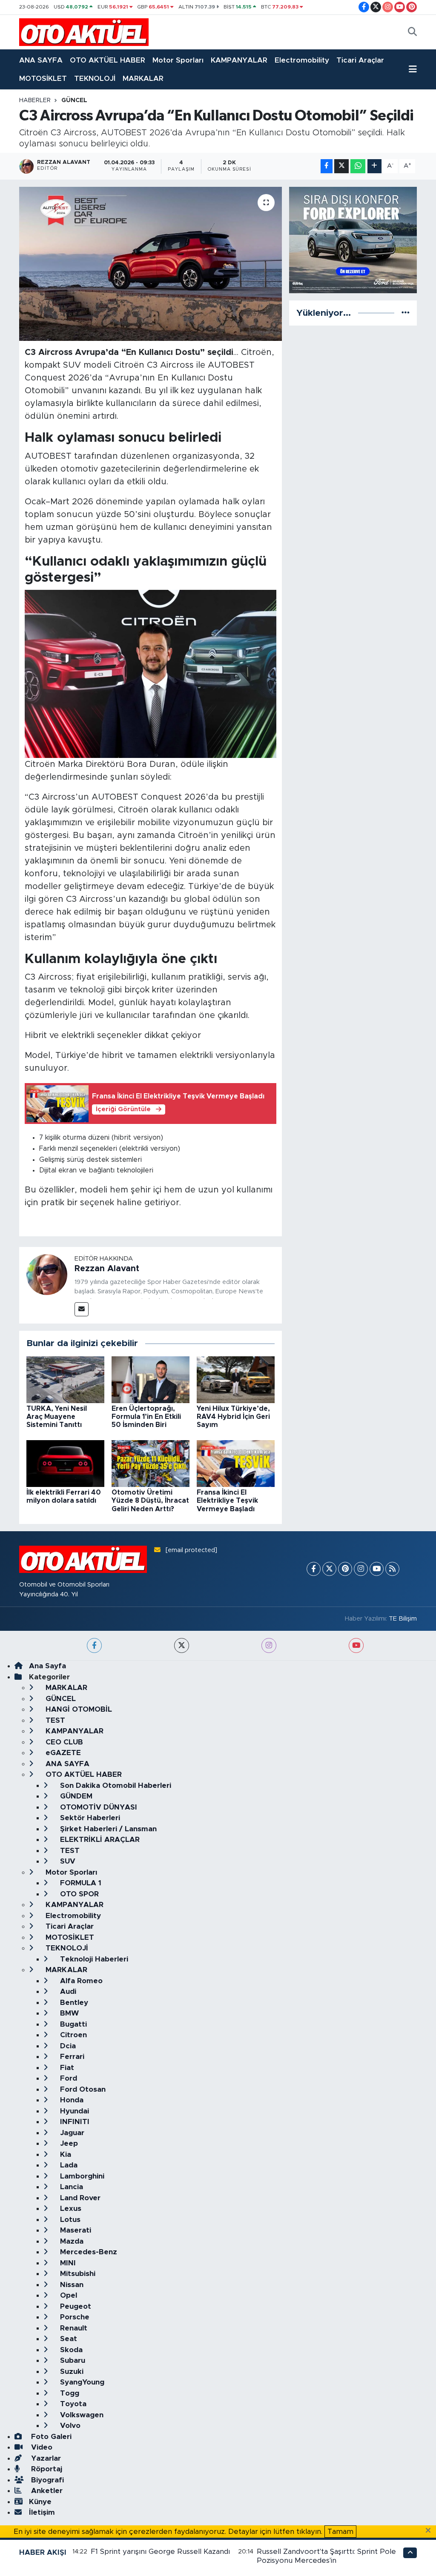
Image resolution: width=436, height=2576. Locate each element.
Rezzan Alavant (107, 1269)
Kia (65, 2154)
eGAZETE (62, 1753)
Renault (73, 2328)
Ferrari (71, 2057)
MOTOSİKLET (43, 79)
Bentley (73, 2003)
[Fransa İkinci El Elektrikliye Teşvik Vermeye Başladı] (236, 1463)
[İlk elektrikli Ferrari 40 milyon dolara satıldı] (65, 1463)
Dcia (67, 2046)
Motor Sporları (178, 60)
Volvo (69, 2426)
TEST (54, 1720)
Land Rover (79, 2198)
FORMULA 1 (80, 1883)
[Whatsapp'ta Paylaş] (358, 166)
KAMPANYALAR (239, 60)
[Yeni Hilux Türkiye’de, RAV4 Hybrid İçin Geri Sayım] (236, 1379)
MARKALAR (143, 79)
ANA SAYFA (41, 60)
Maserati (75, 2230)
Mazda (71, 2241)
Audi (67, 1991)
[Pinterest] (345, 1569)
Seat (67, 2339)
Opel (67, 2295)
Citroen (72, 2035)
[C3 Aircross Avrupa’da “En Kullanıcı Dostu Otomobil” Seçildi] (151, 264)
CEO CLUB (63, 1742)
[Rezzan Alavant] (47, 1274)
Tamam (340, 2532)
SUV (67, 1861)
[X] (329, 1569)
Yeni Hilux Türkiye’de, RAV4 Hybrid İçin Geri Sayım (233, 1417)
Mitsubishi (77, 2274)
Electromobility (302, 60)
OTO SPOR (78, 1894)
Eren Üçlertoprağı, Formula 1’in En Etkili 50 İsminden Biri (146, 1417)
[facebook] (94, 1645)
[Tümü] (406, 313)
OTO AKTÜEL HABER (108, 60)
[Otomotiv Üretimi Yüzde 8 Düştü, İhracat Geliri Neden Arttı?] (151, 1463)
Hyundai (73, 2111)
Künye (40, 2502)
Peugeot (75, 2306)
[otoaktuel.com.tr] (84, 32)
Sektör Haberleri (89, 1818)
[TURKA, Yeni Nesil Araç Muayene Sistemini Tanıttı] (65, 1379)
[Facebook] (314, 1569)
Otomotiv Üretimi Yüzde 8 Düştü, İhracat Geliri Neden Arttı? (150, 1501)
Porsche (74, 2317)
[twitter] (182, 1645)
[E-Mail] (82, 1309)
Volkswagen (81, 2415)
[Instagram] (361, 1569)
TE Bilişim (403, 1619)
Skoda (70, 2350)
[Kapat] (431, 2531)
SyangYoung (81, 2382)
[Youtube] (377, 1569)
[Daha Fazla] (374, 166)
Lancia (70, 2187)
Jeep (68, 2143)
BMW (68, 2013)
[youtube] (356, 1645)
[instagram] (269, 1645)
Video (41, 2447)
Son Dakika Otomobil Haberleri (115, 1785)
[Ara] (412, 32)
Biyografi (46, 2480)
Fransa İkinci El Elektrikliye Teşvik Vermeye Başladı (227, 1501)
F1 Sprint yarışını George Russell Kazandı (160, 2552)
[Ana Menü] (413, 69)
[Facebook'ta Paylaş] (327, 166)
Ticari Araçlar (360, 60)
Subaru (72, 2360)
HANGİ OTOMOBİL (78, 1709)
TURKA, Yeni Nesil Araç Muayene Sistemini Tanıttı (57, 1417)
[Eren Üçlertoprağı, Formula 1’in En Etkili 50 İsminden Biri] (151, 1379)
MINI (67, 2263)
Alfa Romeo (80, 1981)
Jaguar (71, 2133)
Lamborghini (81, 2176)
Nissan (71, 2285)
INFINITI (74, 2122)
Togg (69, 2393)
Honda (71, 2100)
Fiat (66, 2068)
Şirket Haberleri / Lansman (107, 1829)
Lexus (70, 2209)
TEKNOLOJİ (95, 79)
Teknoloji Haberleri (93, 1959)
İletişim (42, 2512)
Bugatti (72, 2024)
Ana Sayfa (47, 1666)
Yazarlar (45, 2458)
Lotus (69, 2220)
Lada (68, 2165)
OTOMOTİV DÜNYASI (98, 1807)
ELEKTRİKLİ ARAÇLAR (99, 1840)
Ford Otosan (82, 2089)
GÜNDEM (75, 1796)
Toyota (72, 2404)
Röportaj (46, 2469)
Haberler (35, 100)
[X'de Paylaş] (341, 166)
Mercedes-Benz (87, 2252)
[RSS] (392, 1569)
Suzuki (71, 2372)
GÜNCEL (74, 100)
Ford (67, 2078)
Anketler (46, 2491)
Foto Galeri (50, 2437)
